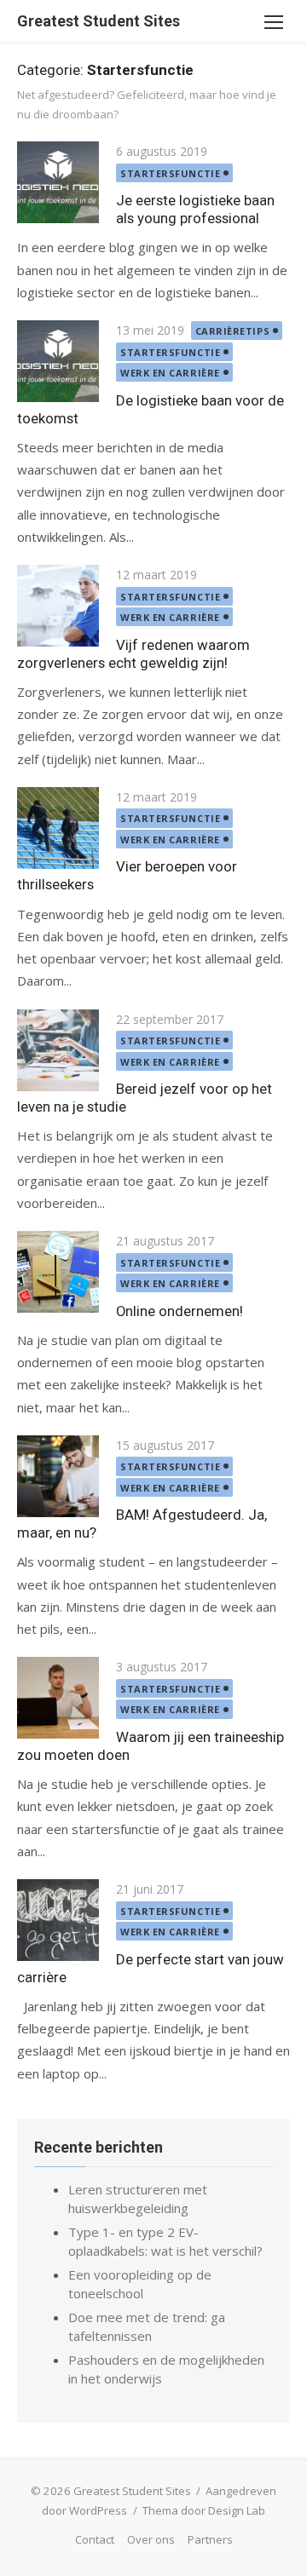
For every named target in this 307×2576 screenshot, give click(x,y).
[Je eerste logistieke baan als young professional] (58, 182)
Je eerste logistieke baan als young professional (195, 209)
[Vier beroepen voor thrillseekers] (58, 828)
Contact (95, 2539)
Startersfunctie (170, 173)
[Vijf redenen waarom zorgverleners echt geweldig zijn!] (58, 606)
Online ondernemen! (180, 1311)
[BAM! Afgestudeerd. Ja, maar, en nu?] (58, 1476)
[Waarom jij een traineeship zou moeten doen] (58, 1698)
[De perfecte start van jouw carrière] (58, 1920)
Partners (210, 2539)
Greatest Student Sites (98, 21)
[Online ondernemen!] (58, 1272)
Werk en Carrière (170, 373)
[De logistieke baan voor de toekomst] (58, 361)
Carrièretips (233, 331)
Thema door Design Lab (204, 2510)
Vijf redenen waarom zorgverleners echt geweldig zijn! (133, 654)
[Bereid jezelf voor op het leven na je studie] (58, 1050)
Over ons (151, 2539)
